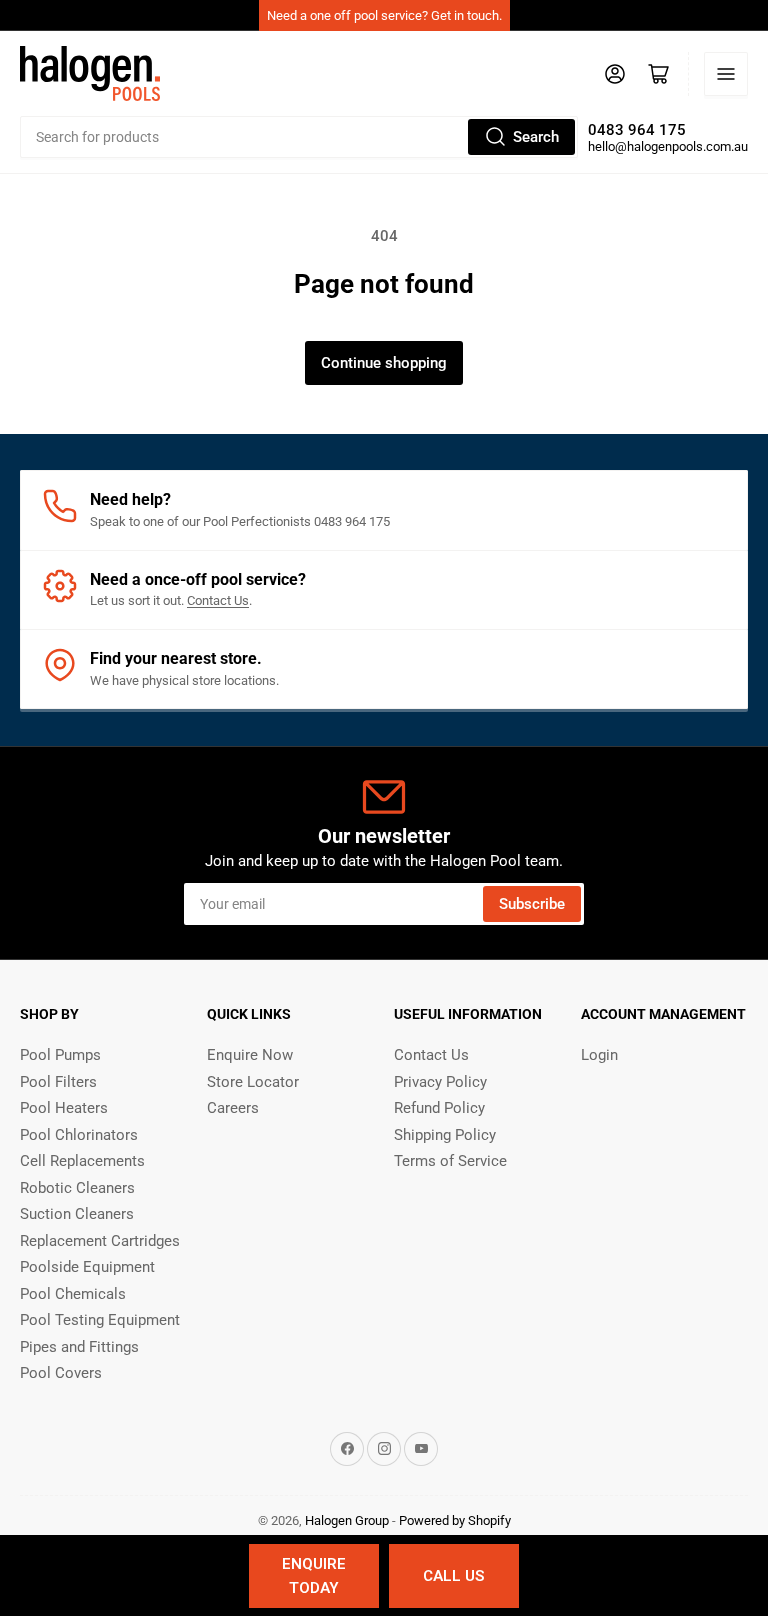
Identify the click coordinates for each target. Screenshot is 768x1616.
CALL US (453, 1576)
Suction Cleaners (77, 1214)
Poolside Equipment (87, 1267)
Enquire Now (250, 1055)
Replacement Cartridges (100, 1241)
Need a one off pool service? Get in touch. (384, 15)
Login (599, 1055)
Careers (233, 1108)
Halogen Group (347, 1520)
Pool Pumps (60, 1055)
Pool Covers (61, 1373)
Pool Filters (58, 1082)
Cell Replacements (82, 1161)
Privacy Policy (440, 1082)
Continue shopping (384, 363)
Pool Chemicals (73, 1294)
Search (536, 137)
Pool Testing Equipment (100, 1320)
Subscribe (532, 904)
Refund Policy (439, 1108)
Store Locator (253, 1082)
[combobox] (299, 137)
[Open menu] (726, 74)
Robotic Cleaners (77, 1188)
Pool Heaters (64, 1108)
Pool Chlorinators (79, 1135)
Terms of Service (450, 1161)
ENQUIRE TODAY (314, 1576)
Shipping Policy (445, 1135)
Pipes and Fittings (79, 1347)
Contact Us (218, 600)
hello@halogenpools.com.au (668, 146)
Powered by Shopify (455, 1520)
